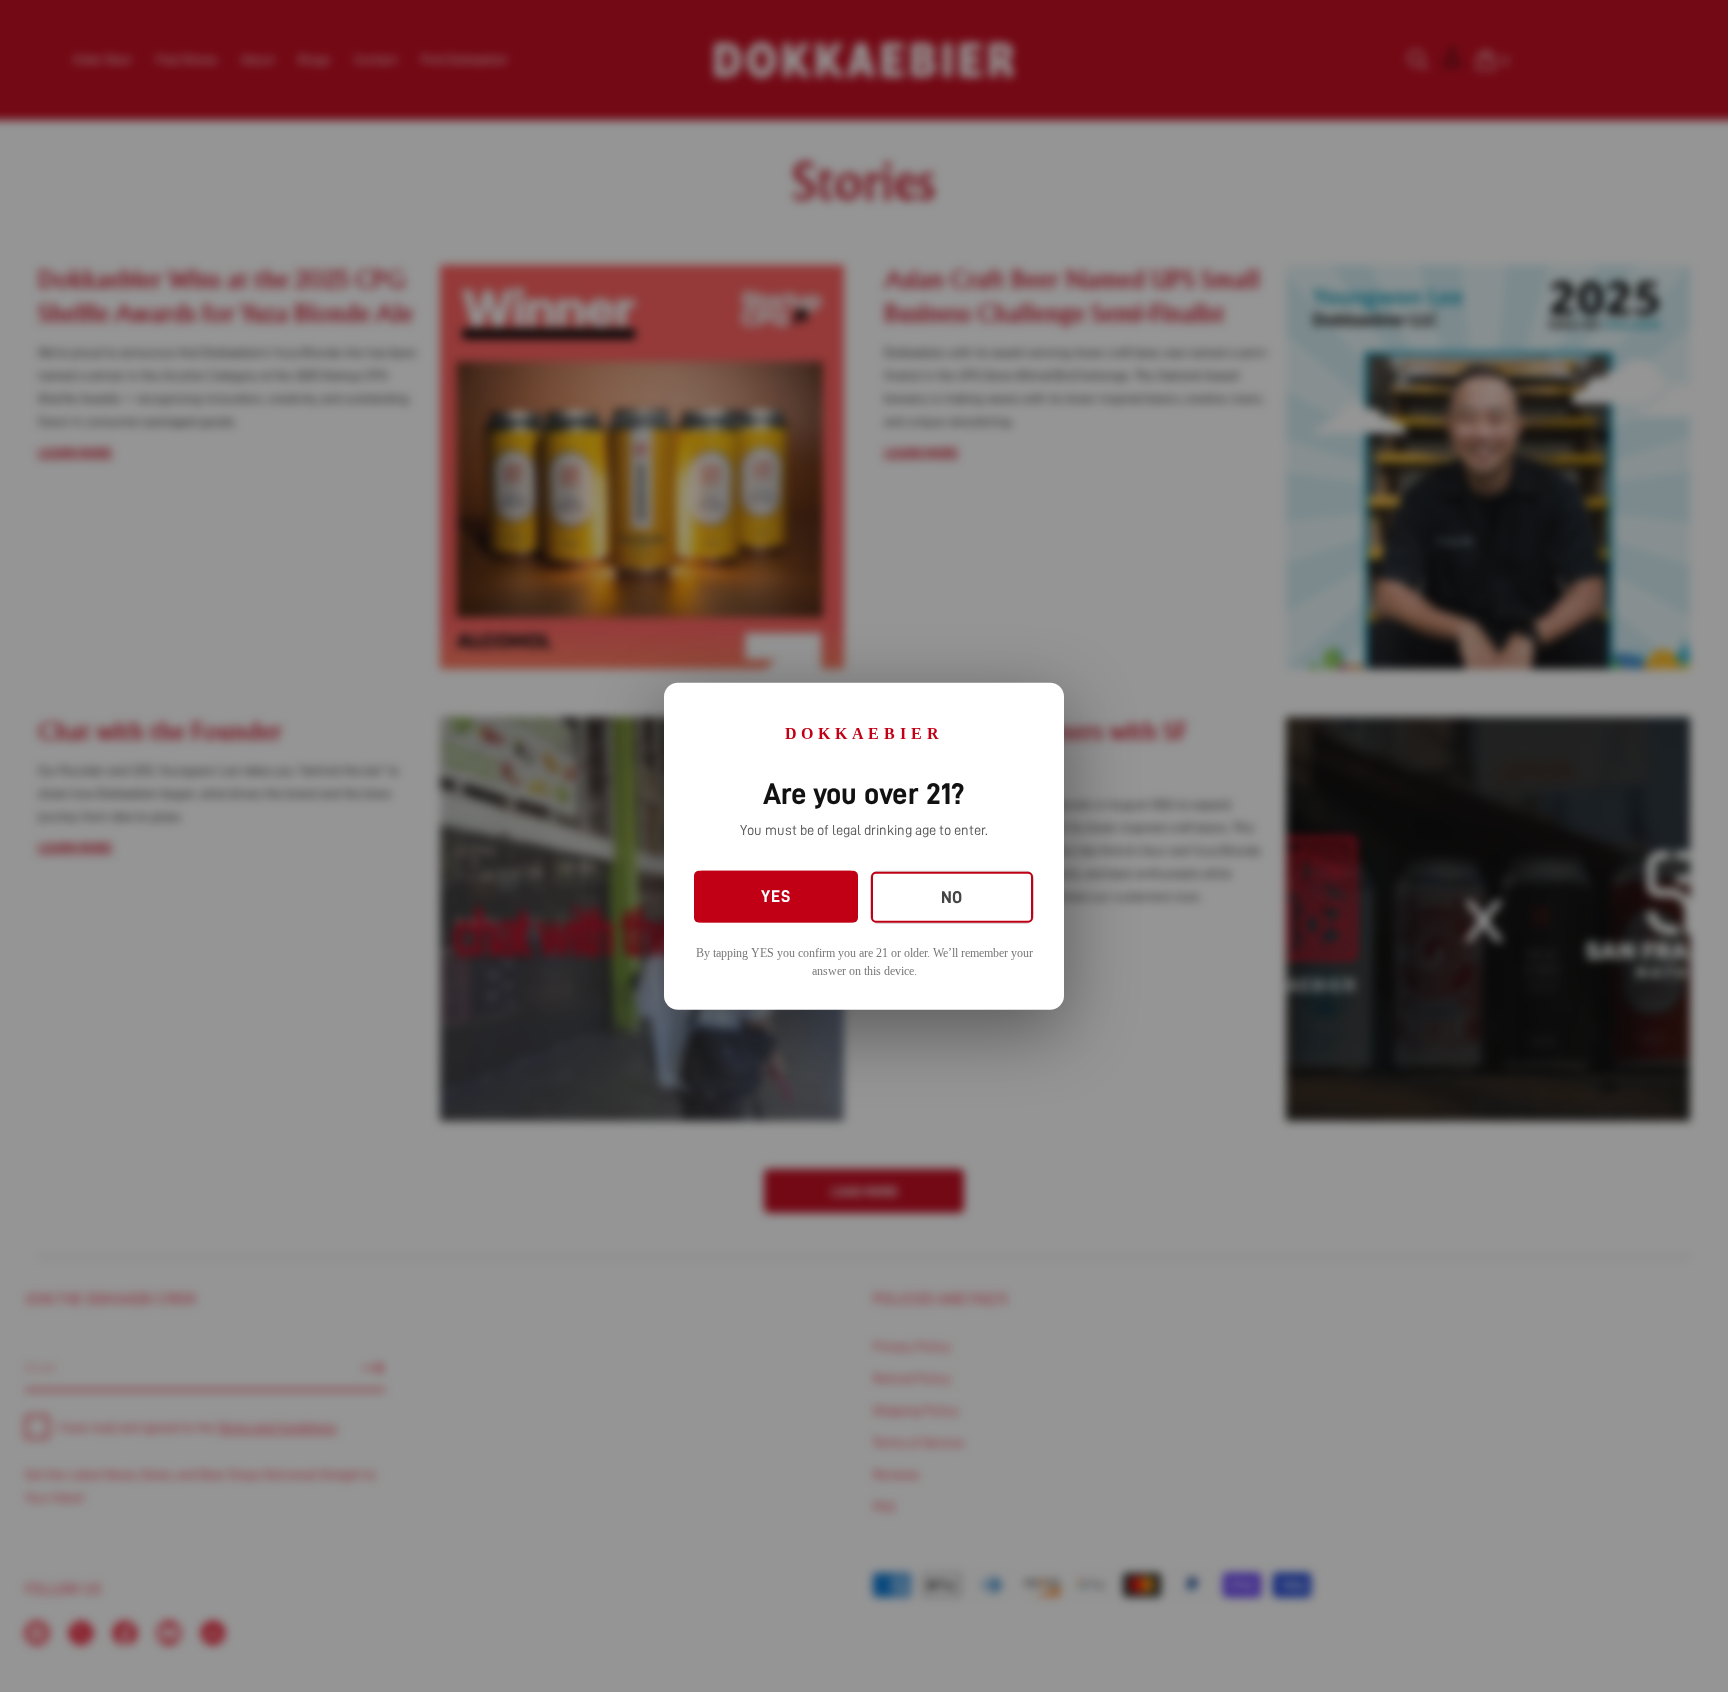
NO (952, 896)
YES (775, 896)
